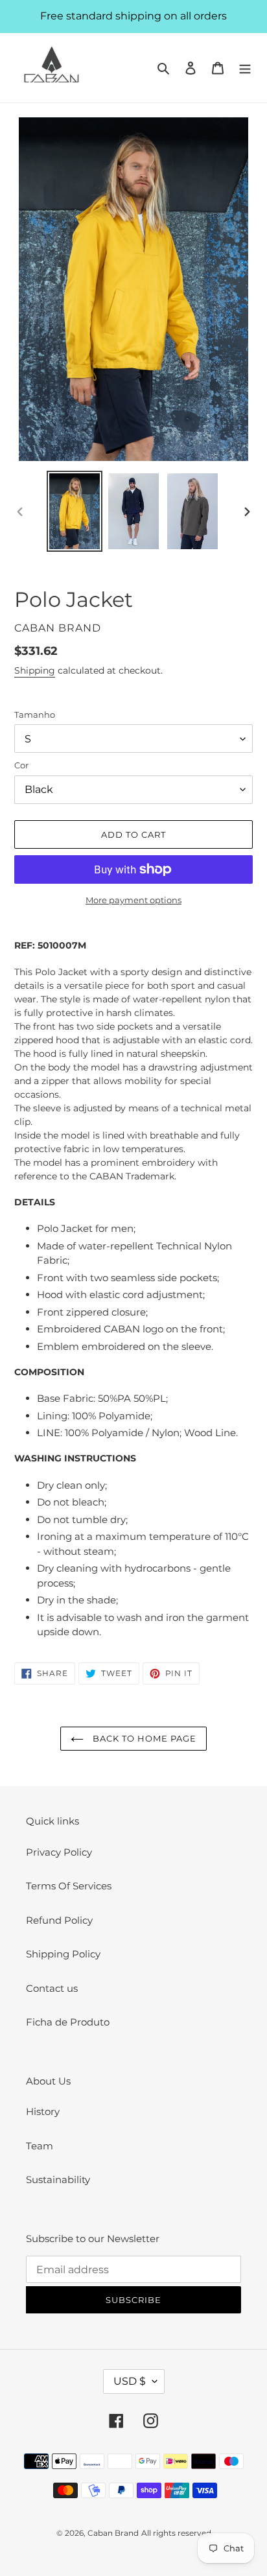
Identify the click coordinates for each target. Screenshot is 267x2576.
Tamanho (35, 715)
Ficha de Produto (68, 2022)
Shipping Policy (63, 1954)
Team (40, 2146)
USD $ (130, 2381)
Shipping (35, 670)
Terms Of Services (69, 1886)
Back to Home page (144, 1738)
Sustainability (58, 2180)
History (43, 2111)
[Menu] (245, 68)
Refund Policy (59, 1920)
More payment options (133, 900)
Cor (21, 765)
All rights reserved (176, 2533)
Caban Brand (113, 2533)
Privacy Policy (59, 1852)
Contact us (52, 1988)
